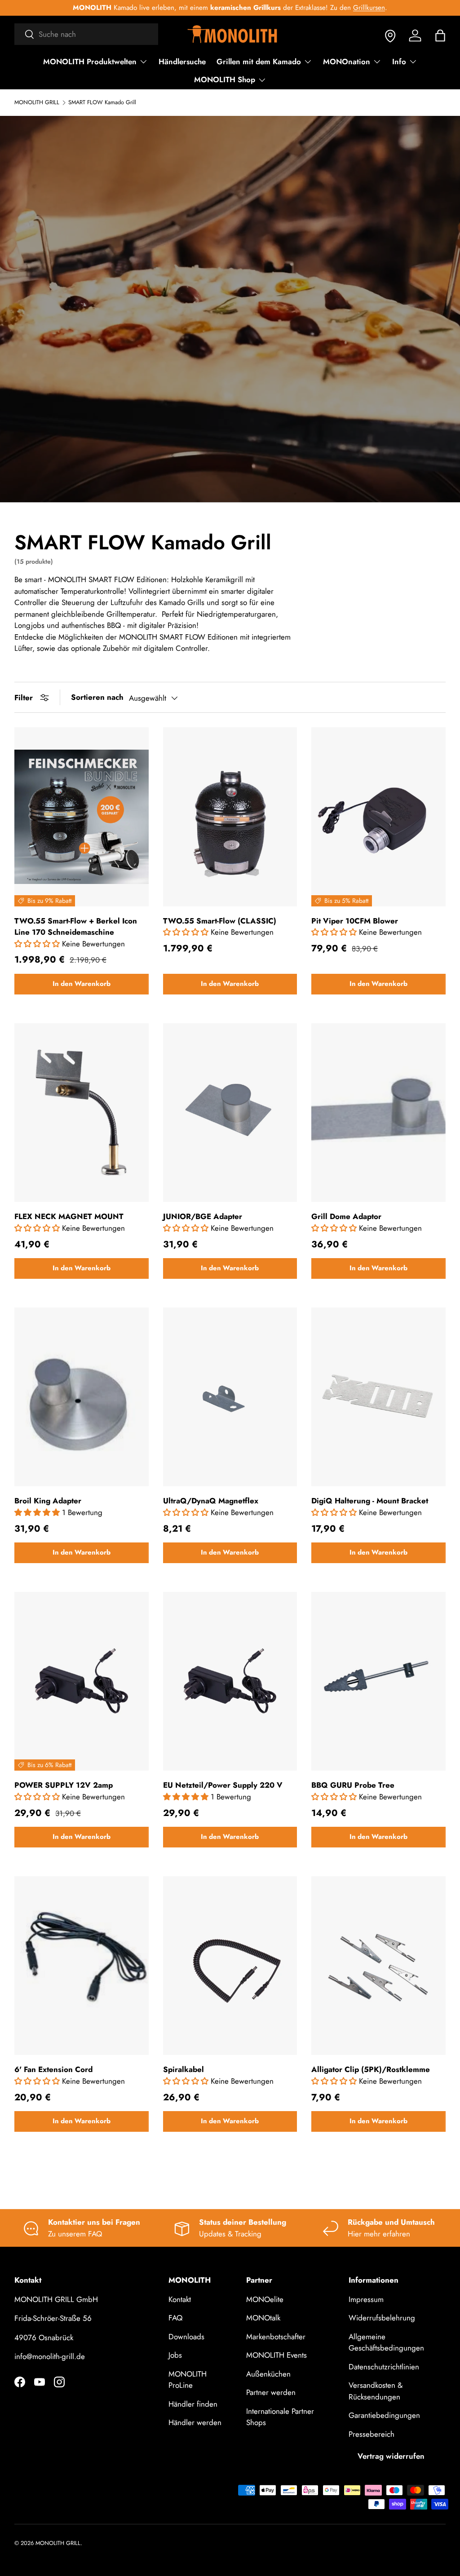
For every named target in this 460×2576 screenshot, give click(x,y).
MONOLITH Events (276, 2355)
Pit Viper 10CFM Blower (355, 921)
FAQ (175, 2318)
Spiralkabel (184, 2069)
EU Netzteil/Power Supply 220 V (223, 1785)
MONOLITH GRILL (37, 103)
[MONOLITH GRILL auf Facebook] (20, 2382)
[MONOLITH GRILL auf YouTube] (40, 2382)
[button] (440, 35)
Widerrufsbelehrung (382, 2318)
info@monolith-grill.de (50, 2356)
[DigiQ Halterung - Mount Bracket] (378, 1397)
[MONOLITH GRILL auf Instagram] (59, 2382)
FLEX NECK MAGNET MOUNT (69, 1216)
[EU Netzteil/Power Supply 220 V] (230, 1681)
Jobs (175, 2355)
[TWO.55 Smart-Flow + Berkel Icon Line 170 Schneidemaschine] (82, 817)
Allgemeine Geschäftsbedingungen (386, 2342)
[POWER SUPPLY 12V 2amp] (82, 1681)
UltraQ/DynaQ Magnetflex (211, 1501)
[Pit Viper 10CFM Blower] (378, 817)
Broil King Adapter (48, 1501)
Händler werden (195, 2422)
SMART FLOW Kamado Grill (102, 103)
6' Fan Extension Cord (53, 2069)
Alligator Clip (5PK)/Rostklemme (371, 2069)
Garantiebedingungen (384, 2415)
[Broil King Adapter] (82, 1397)
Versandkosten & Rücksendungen (376, 2391)
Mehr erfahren (356, 8)
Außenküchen (268, 2374)
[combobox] (86, 34)
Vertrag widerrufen (391, 2456)
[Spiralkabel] (230, 1966)
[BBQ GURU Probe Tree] (378, 1681)
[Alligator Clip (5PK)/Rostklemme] (378, 1966)
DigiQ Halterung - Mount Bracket (370, 1501)
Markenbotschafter (276, 2337)
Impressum (366, 2299)
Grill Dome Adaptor (346, 1216)
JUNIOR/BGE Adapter (203, 1216)
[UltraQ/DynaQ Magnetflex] (230, 1397)
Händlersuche (182, 62)
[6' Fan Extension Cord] (82, 1966)
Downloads (186, 2337)
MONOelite (265, 2299)
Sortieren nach (97, 697)
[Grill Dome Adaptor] (378, 1113)
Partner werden (271, 2392)
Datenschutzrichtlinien (384, 2367)
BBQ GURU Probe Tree (353, 1785)
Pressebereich (372, 2434)
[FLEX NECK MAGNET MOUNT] (82, 1113)
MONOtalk (263, 2318)
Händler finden (193, 2404)
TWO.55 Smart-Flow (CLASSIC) (220, 921)
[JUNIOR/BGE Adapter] (230, 1113)
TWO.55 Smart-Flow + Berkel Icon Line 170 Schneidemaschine (76, 927)
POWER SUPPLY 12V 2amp (64, 1785)
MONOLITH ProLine (188, 2380)
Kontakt (180, 2299)
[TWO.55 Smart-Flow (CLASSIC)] (230, 817)
